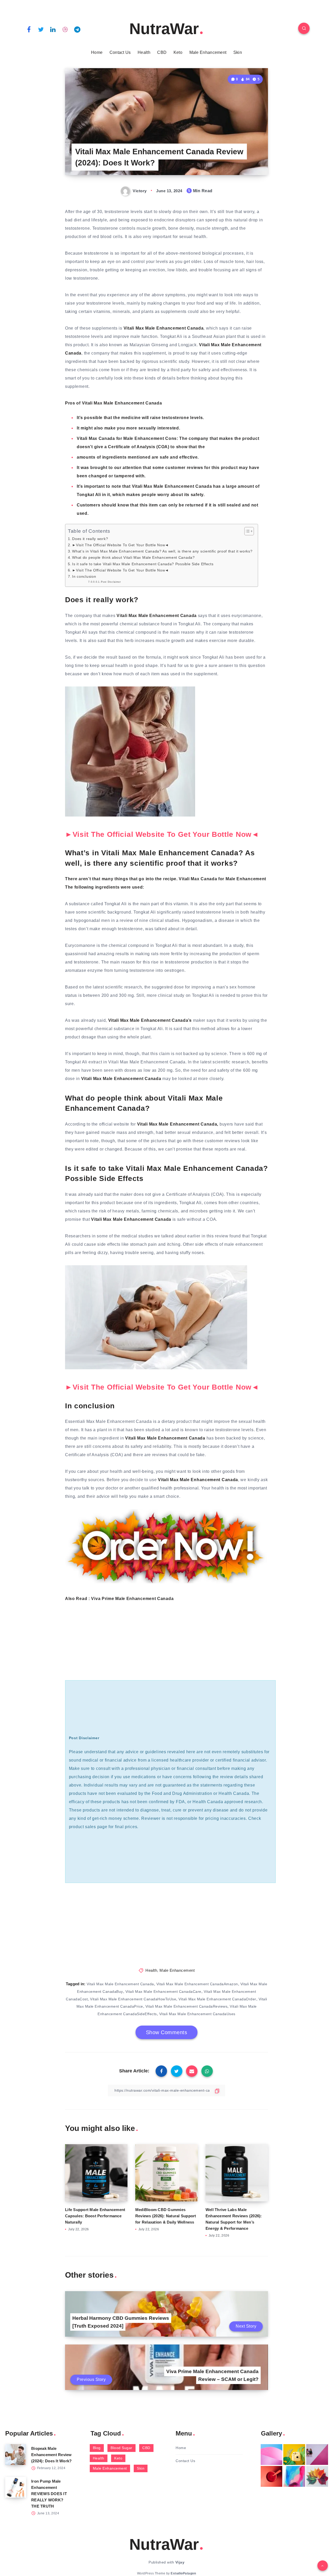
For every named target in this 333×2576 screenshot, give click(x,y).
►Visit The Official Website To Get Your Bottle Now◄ (120, 545)
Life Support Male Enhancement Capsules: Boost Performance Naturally (95, 2216)
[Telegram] (77, 29)
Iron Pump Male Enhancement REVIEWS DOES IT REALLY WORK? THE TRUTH (49, 2494)
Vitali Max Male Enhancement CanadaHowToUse (133, 1999)
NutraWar (164, 29)
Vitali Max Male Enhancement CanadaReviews (187, 2006)
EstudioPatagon (183, 2573)
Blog (97, 2448)
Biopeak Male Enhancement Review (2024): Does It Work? (52, 2455)
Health (144, 52)
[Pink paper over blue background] (272, 2455)
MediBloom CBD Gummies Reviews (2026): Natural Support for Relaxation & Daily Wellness (166, 2216)
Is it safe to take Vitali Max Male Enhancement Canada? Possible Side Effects (143, 564)
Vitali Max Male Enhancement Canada (120, 1984)
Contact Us (120, 52)
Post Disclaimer (111, 582)
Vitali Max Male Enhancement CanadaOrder (217, 1999)
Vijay (180, 2562)
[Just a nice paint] (294, 2476)
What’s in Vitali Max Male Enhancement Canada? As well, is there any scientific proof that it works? (162, 551)
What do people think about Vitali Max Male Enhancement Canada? (133, 557)
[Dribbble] (65, 29)
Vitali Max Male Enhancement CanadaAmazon (197, 1984)
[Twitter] (41, 29)
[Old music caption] (317, 2455)
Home (97, 52)
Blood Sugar (121, 2448)
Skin (238, 52)
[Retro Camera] (294, 2455)
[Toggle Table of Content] (246, 531)
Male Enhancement (208, 52)
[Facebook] (29, 29)
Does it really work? (90, 539)
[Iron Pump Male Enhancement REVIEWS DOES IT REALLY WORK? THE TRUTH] (16, 2487)
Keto (178, 52)
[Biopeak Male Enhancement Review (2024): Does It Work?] (16, 2455)
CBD (162, 52)
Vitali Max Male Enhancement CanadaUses (197, 2014)
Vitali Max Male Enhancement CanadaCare (163, 1992)
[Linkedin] (53, 29)
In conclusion (84, 576)
